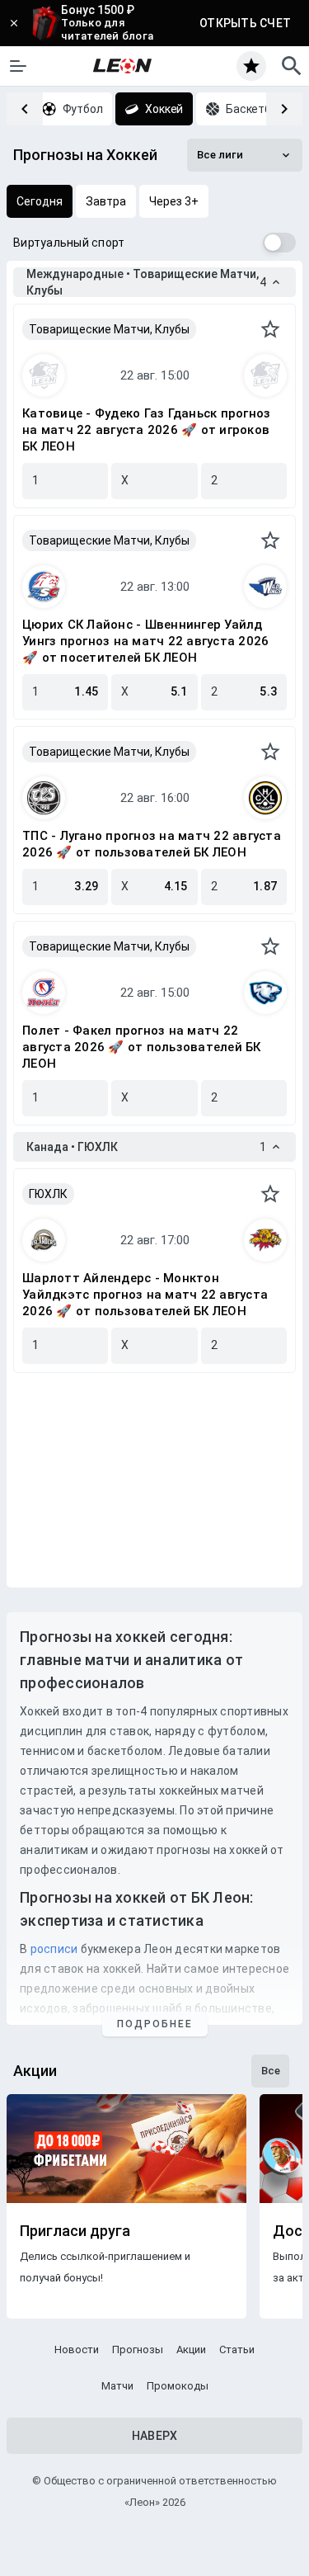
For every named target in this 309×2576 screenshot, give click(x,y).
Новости (77, 2350)
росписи (54, 1949)
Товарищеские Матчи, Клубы (109, 329)
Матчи (117, 2386)
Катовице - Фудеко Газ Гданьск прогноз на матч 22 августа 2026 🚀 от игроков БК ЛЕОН (146, 430)
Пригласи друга (75, 2231)
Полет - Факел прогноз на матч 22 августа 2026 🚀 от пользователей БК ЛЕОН (142, 1047)
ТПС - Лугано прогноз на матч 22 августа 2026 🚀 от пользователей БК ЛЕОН (152, 844)
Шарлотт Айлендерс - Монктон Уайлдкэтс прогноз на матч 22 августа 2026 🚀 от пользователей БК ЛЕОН (145, 1295)
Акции (191, 2350)
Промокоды (178, 2386)
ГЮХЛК (48, 1194)
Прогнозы (138, 2350)
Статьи (237, 2350)
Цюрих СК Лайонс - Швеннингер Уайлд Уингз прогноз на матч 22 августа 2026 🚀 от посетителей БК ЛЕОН (145, 641)
